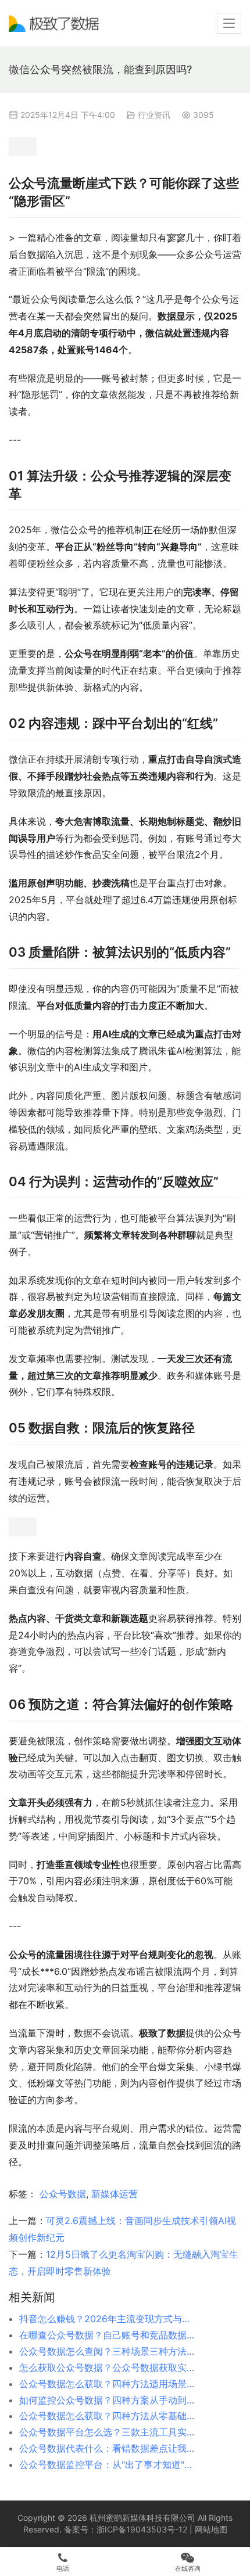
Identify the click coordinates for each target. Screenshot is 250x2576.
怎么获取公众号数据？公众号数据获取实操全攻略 (108, 2367)
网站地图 (211, 2529)
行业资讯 (154, 115)
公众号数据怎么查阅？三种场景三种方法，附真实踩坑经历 (108, 2351)
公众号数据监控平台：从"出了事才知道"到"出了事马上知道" (108, 2464)
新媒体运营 (115, 2194)
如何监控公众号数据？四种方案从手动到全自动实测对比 (108, 2400)
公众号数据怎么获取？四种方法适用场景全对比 (108, 2384)
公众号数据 (63, 2194)
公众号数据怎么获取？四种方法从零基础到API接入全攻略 (108, 2416)
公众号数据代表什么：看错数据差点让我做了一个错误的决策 (108, 2448)
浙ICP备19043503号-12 (142, 2529)
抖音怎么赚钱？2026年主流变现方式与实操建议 (108, 2319)
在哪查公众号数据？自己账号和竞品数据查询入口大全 (108, 2335)
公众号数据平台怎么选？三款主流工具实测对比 (108, 2432)
